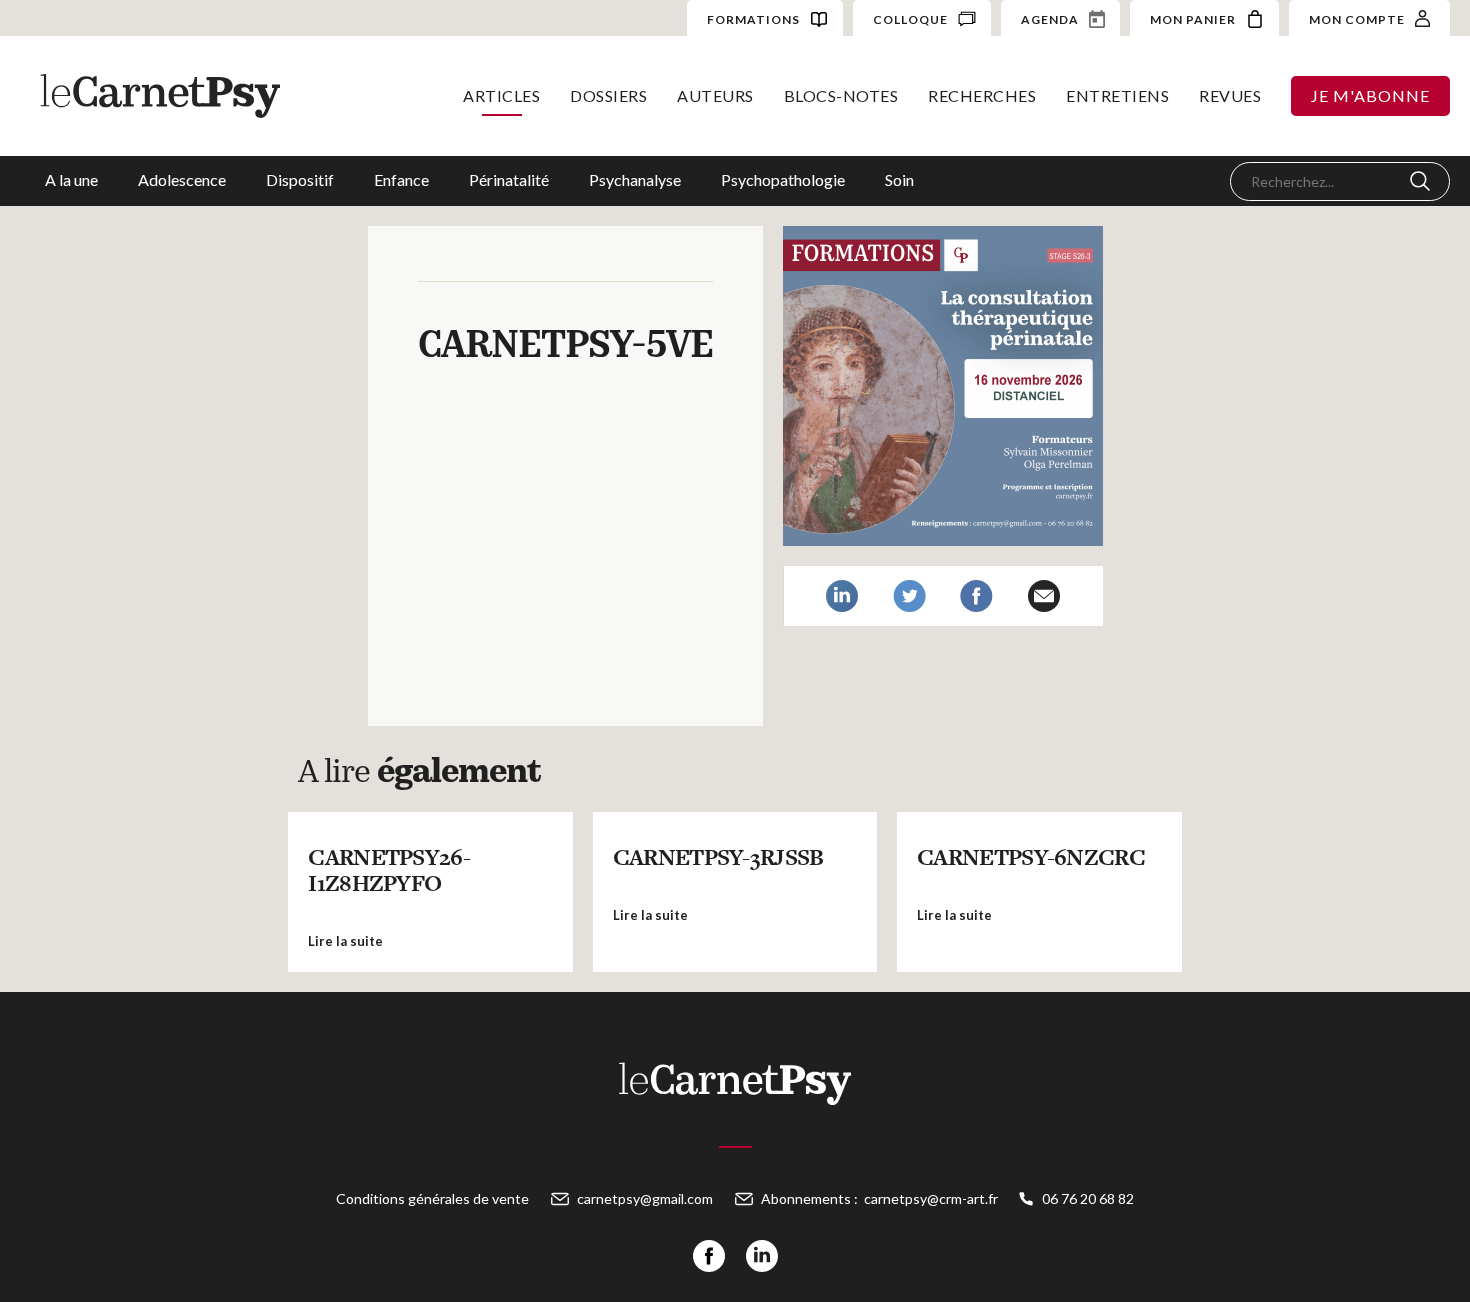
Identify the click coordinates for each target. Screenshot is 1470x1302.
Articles (501, 95)
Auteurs (715, 95)
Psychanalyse (635, 179)
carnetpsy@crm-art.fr (931, 1198)
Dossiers (608, 95)
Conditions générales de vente (432, 1198)
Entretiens (1117, 95)
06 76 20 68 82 (1088, 1198)
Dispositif (300, 179)
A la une (71, 179)
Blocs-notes (841, 95)
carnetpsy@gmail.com (645, 1198)
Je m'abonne (1370, 95)
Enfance (401, 179)
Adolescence (182, 179)
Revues (1230, 95)
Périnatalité (509, 179)
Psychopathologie (783, 179)
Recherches (982, 95)
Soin (899, 179)
